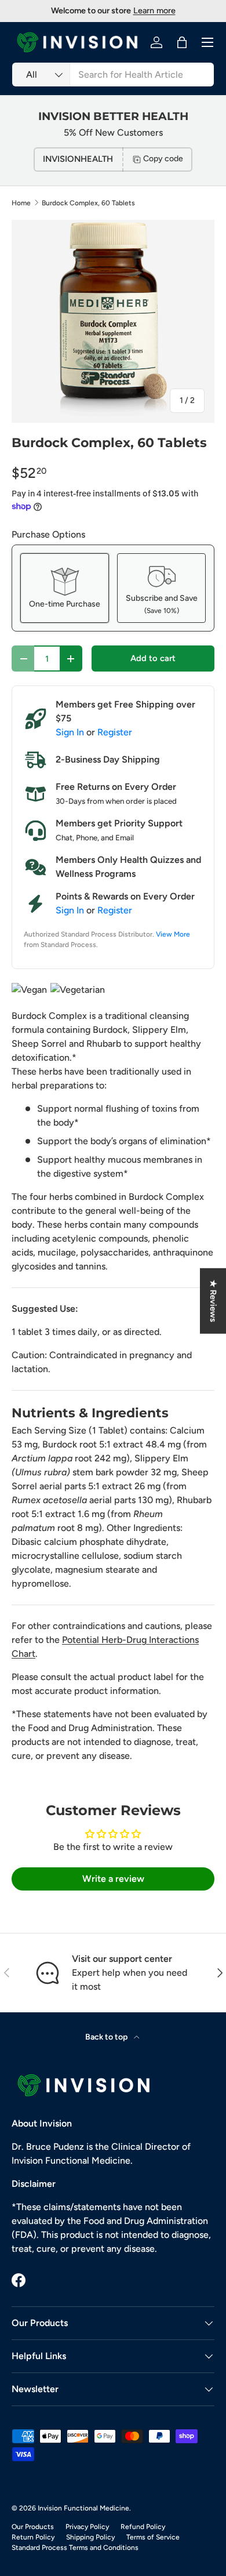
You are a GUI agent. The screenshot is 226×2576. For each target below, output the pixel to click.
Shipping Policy (90, 2537)
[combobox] (113, 75)
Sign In (70, 732)
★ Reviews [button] (213, 1301)
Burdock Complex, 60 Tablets (88, 203)
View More (173, 934)
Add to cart (153, 658)
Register (115, 732)
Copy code (163, 159)
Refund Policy (143, 2527)
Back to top (107, 2037)
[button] (182, 42)
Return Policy (33, 2537)
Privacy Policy (87, 2527)
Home (21, 203)
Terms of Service (153, 2537)
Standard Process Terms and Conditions (75, 2548)
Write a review (113, 1879)
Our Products (33, 2527)
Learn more (154, 10)
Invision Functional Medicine (83, 2508)
